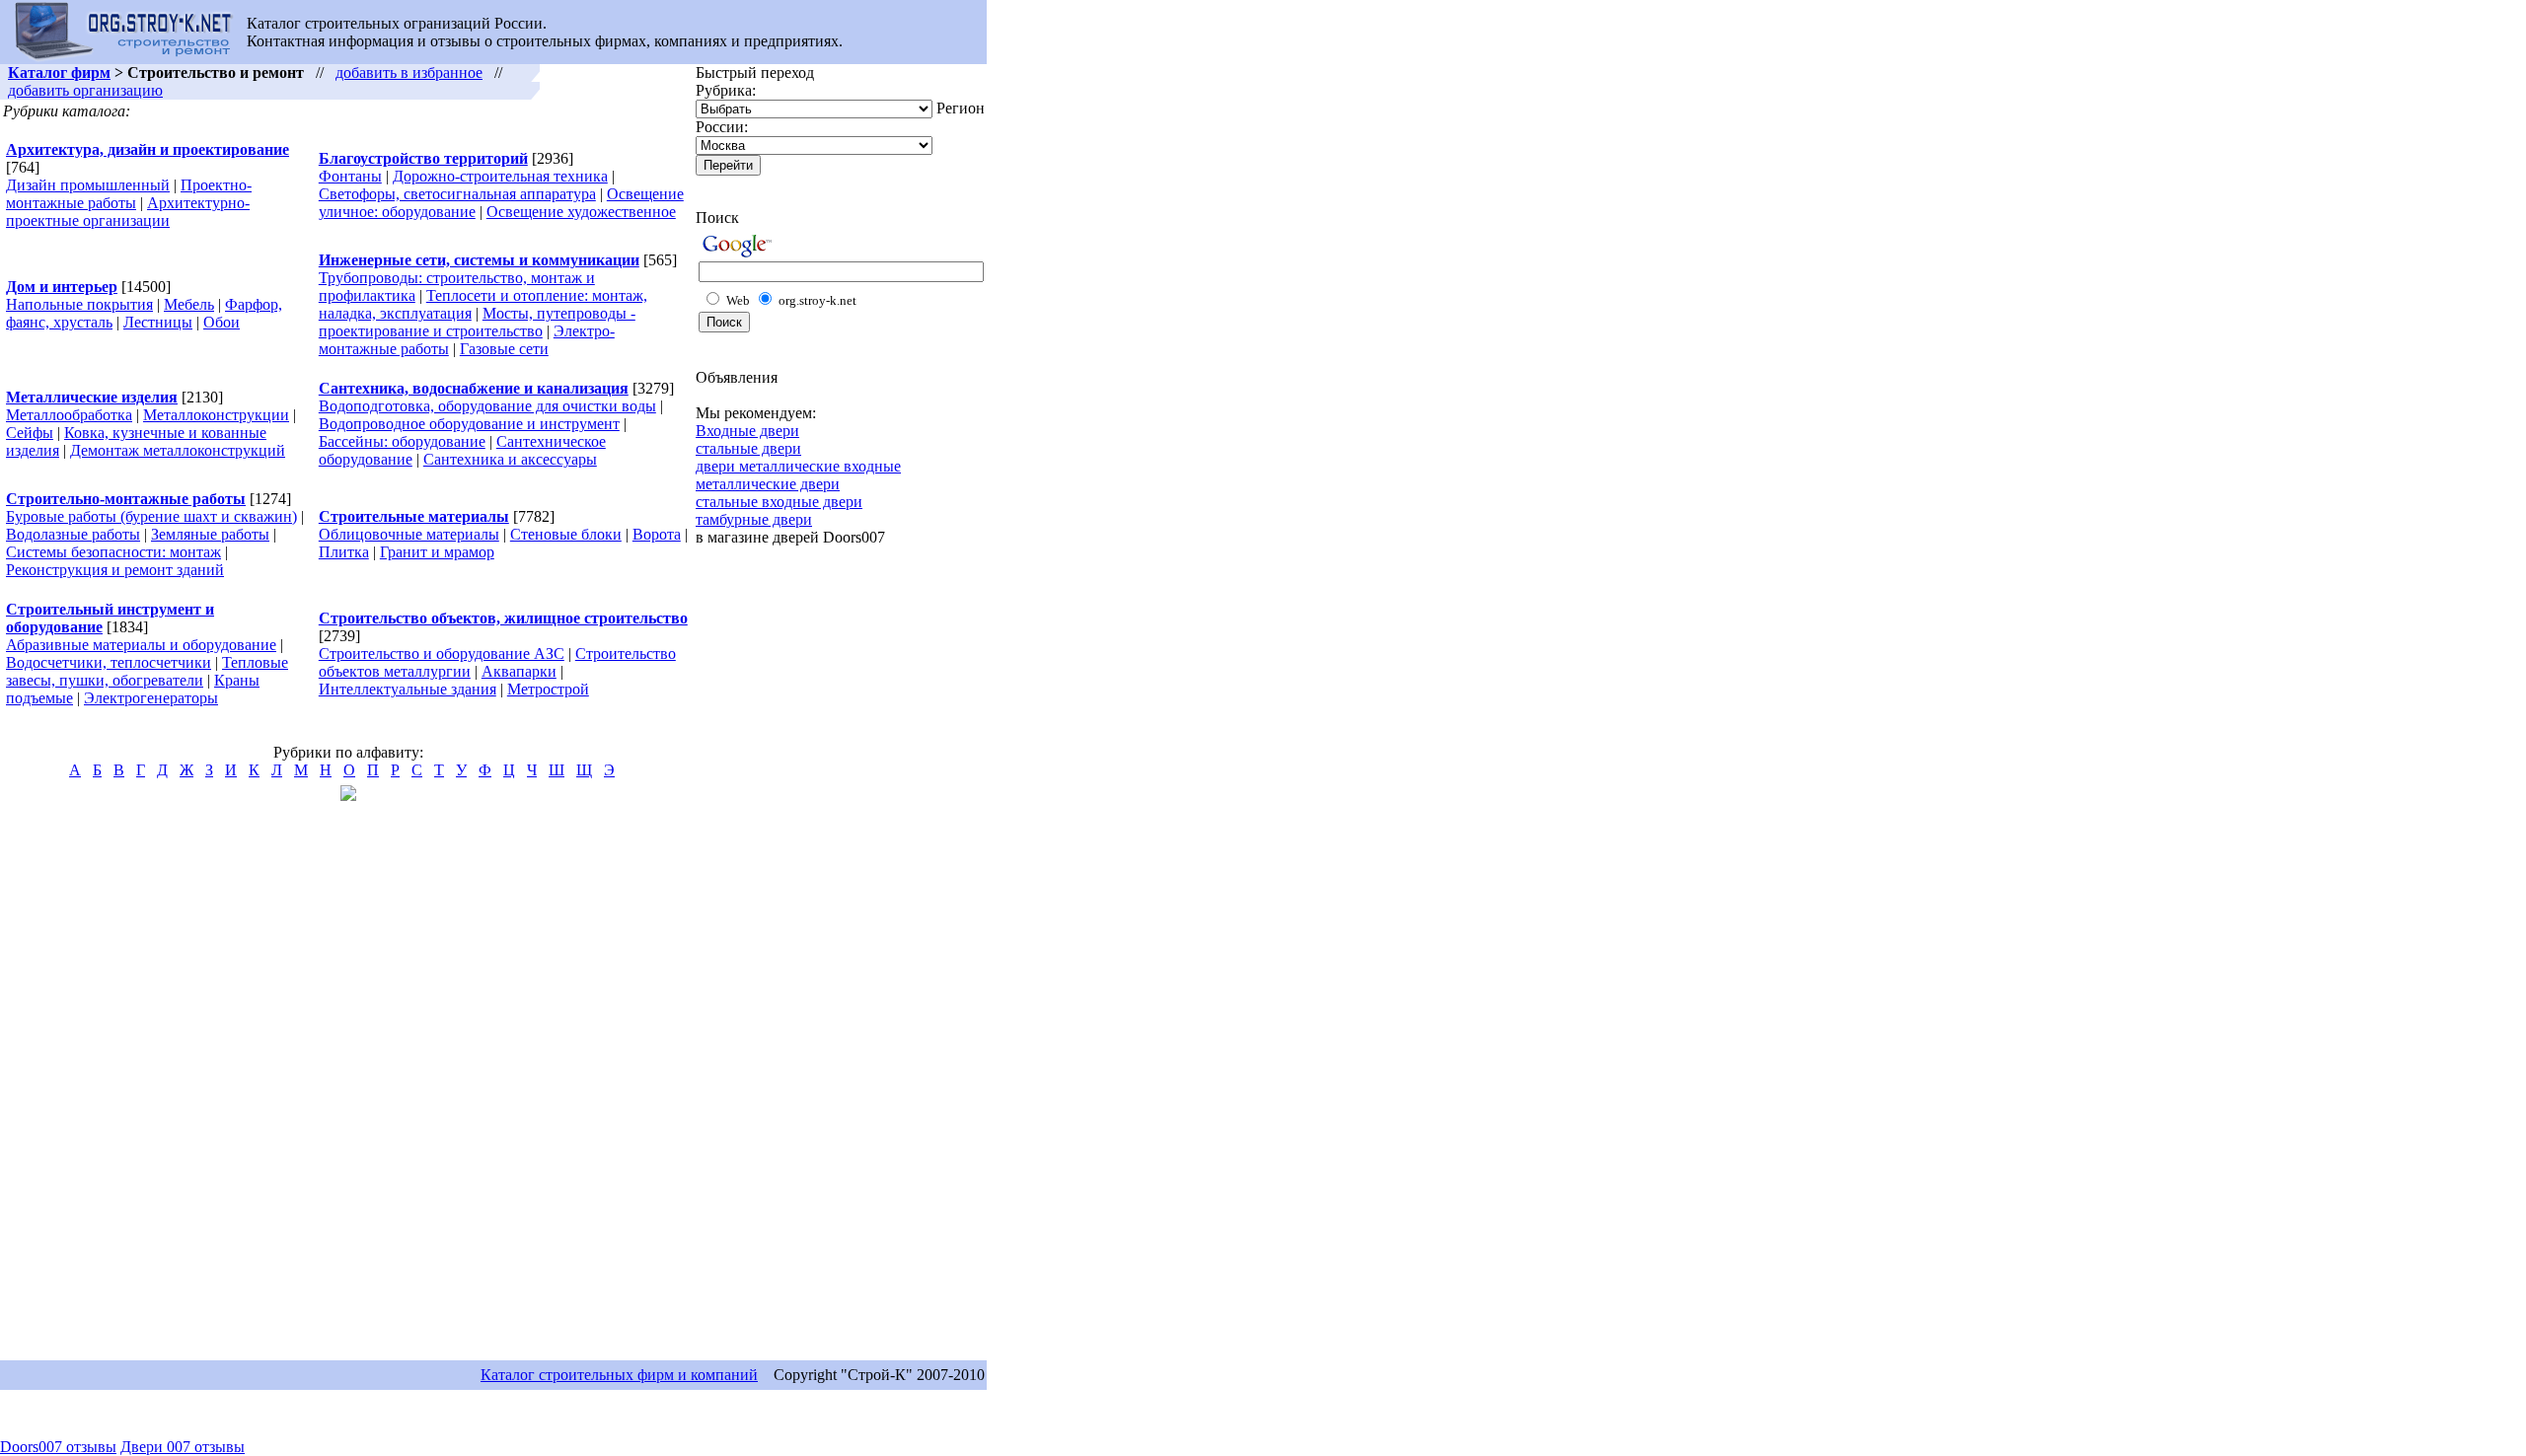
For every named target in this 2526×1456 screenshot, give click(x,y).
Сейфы (30, 433)
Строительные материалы (414, 516)
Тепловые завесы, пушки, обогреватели (147, 671)
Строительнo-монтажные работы (126, 499)
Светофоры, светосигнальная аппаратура (457, 194)
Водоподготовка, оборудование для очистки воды (487, 406)
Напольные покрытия (79, 304)
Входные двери (747, 431)
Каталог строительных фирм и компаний (619, 1375)
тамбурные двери (754, 519)
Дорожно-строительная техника (500, 176)
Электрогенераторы (151, 698)
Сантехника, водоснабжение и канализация (474, 388)
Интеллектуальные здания (408, 689)
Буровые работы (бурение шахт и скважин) (151, 516)
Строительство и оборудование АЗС (442, 654)
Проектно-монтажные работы (129, 194)
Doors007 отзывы (58, 1447)
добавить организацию (85, 90)
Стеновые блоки (566, 534)
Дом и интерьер (62, 287)
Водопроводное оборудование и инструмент (469, 424)
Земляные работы (210, 534)
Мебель (189, 304)
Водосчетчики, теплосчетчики (109, 662)
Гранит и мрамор (437, 552)
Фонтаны (350, 176)
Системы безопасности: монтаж (113, 552)
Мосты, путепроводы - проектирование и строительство (477, 322)
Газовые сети (504, 349)
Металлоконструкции (216, 415)
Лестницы (158, 322)
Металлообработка (69, 415)
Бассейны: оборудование (402, 441)
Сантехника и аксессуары (510, 459)
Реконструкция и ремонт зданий (115, 570)
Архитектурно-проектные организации (128, 212)
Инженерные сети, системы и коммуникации (479, 260)
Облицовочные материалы (409, 534)
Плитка (344, 552)
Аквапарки (519, 671)
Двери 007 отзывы (183, 1447)
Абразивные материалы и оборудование (141, 645)
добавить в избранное (409, 73)
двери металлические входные (798, 466)
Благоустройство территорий (423, 158)
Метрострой (548, 689)
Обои (222, 322)
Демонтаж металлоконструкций (178, 450)
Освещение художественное (581, 212)
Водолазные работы (73, 534)
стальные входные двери (779, 502)
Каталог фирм (59, 73)
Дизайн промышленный (88, 185)
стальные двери (748, 448)
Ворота (657, 534)
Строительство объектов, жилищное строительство (503, 618)
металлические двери (768, 484)
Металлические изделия (92, 397)
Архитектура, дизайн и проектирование (148, 149)
